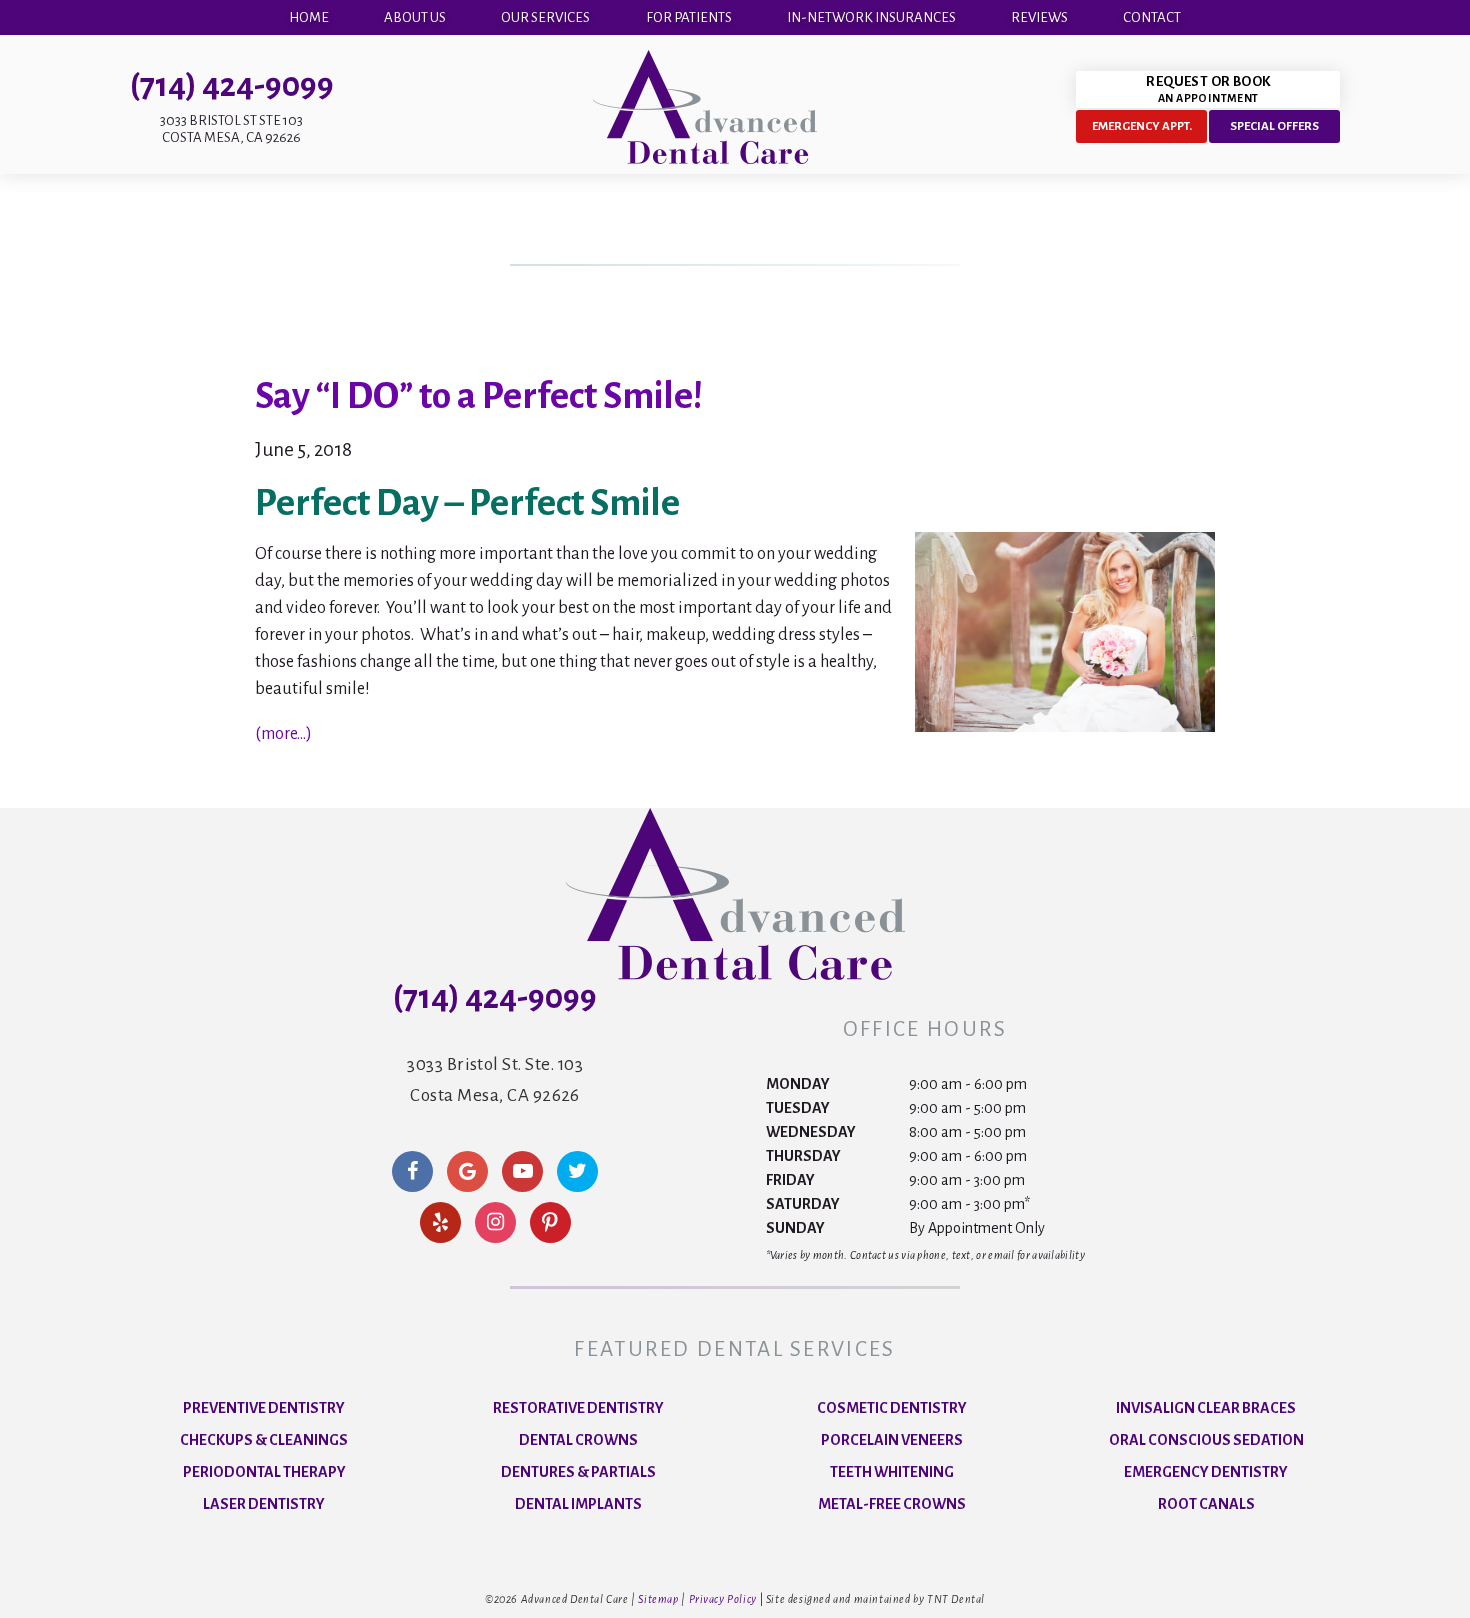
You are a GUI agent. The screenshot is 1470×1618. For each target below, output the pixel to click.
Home (309, 17)
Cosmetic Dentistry (892, 1408)
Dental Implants (578, 1504)
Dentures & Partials (578, 1472)
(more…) (283, 734)
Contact (1152, 17)
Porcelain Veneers (892, 1440)
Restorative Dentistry (578, 1408)
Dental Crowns (578, 1440)
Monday (798, 1084)
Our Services (545, 17)
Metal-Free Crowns (892, 1504)
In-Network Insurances (871, 17)
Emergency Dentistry (1206, 1472)
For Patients (689, 17)
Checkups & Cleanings (264, 1440)
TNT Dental (956, 1599)
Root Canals (1206, 1504)
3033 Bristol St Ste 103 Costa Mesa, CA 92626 (231, 129)
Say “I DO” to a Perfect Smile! (479, 396)
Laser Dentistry (264, 1504)
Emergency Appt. (1142, 126)
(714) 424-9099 (232, 85)
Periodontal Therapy (264, 1472)
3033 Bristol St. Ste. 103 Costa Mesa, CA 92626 (495, 1079)
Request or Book (1208, 89)
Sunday (795, 1228)
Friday (790, 1180)
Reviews (1039, 17)
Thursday (803, 1156)
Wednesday (811, 1132)
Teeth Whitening (892, 1472)
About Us (415, 17)
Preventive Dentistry (264, 1408)
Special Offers (1274, 126)
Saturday (803, 1204)
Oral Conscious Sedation (1206, 1440)
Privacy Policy (723, 1599)
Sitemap (658, 1599)
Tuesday (798, 1108)
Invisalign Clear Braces (1206, 1408)
